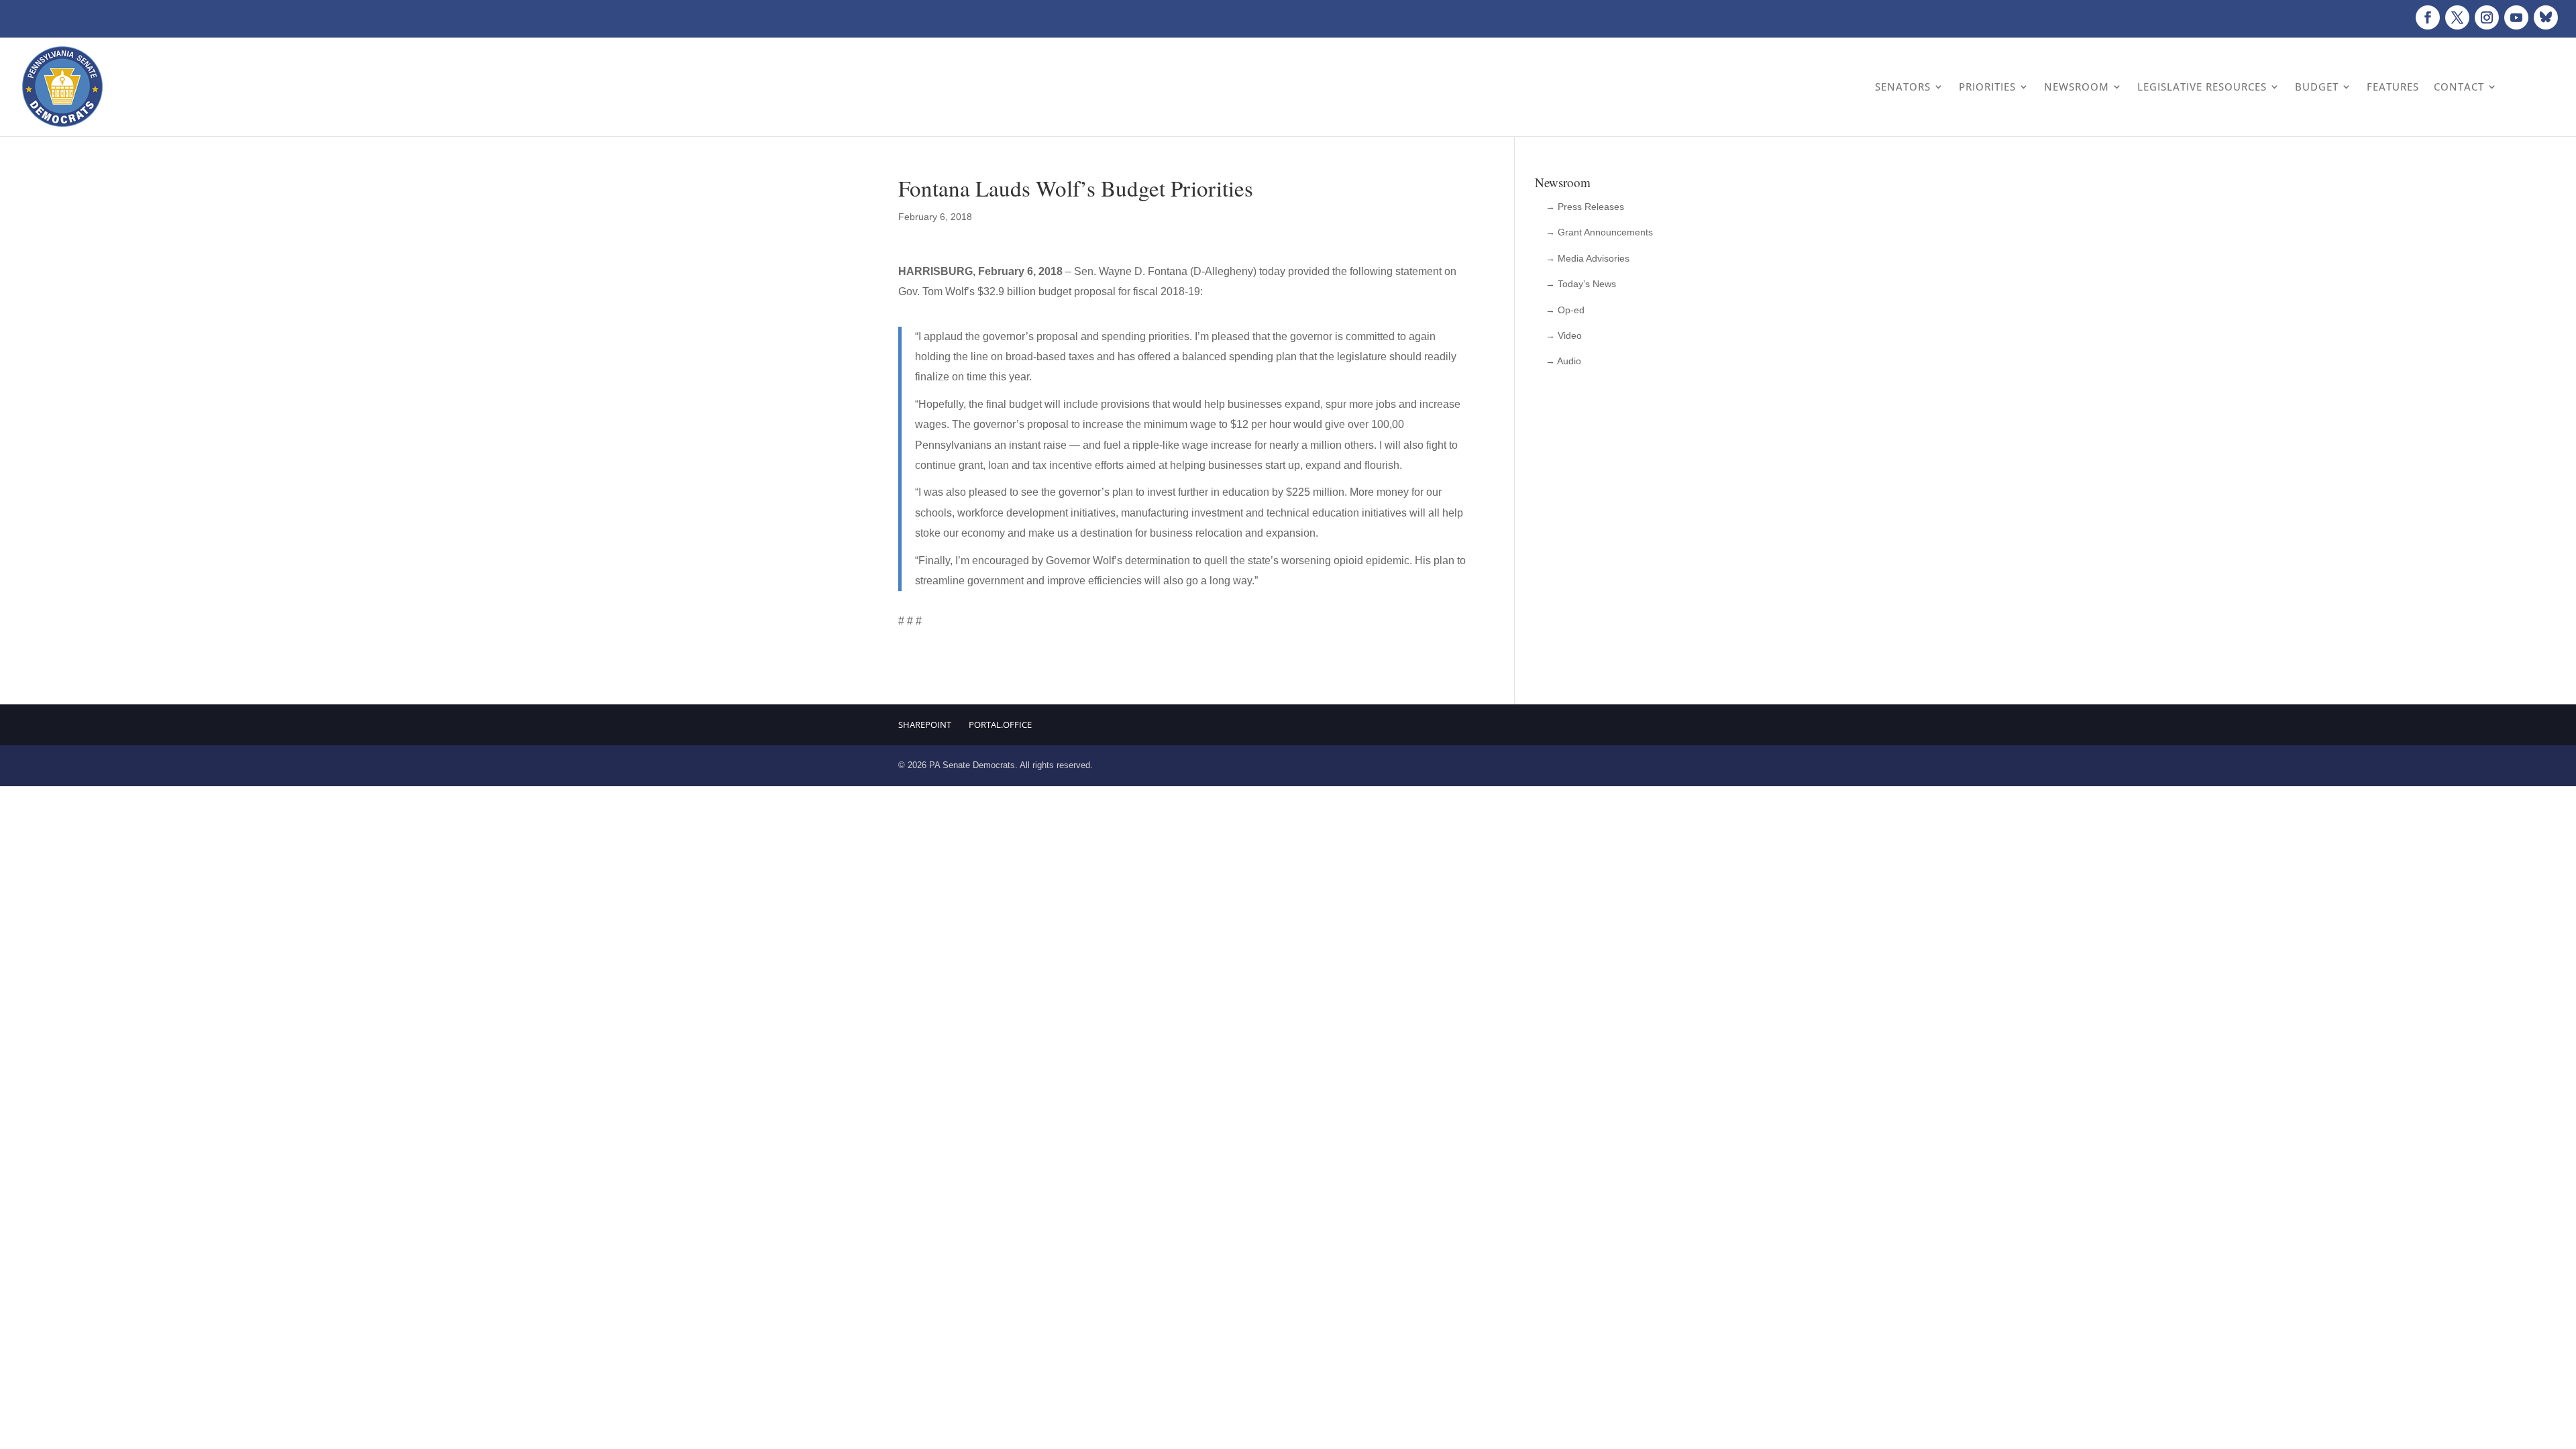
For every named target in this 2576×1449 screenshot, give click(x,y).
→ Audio (1563, 361)
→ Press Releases (1585, 207)
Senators (1903, 87)
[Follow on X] (2457, 17)
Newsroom (2077, 87)
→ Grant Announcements (1599, 232)
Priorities (1987, 87)
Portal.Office (1000, 724)
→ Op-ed (1565, 310)
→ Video (1564, 335)
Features (2393, 87)
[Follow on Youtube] (2516, 17)
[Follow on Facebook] (2428, 17)
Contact (2459, 87)
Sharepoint (925, 724)
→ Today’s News (1581, 284)
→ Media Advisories (1588, 258)
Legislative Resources (2202, 87)
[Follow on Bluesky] (2546, 17)
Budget (2317, 87)
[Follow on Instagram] (2487, 17)
